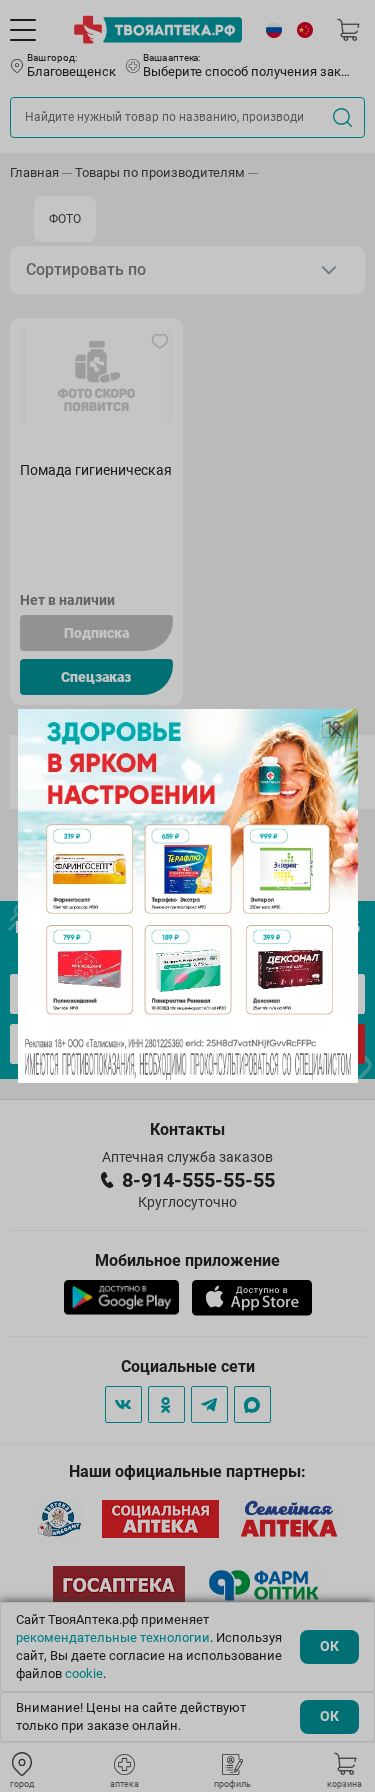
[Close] (336, 731)
